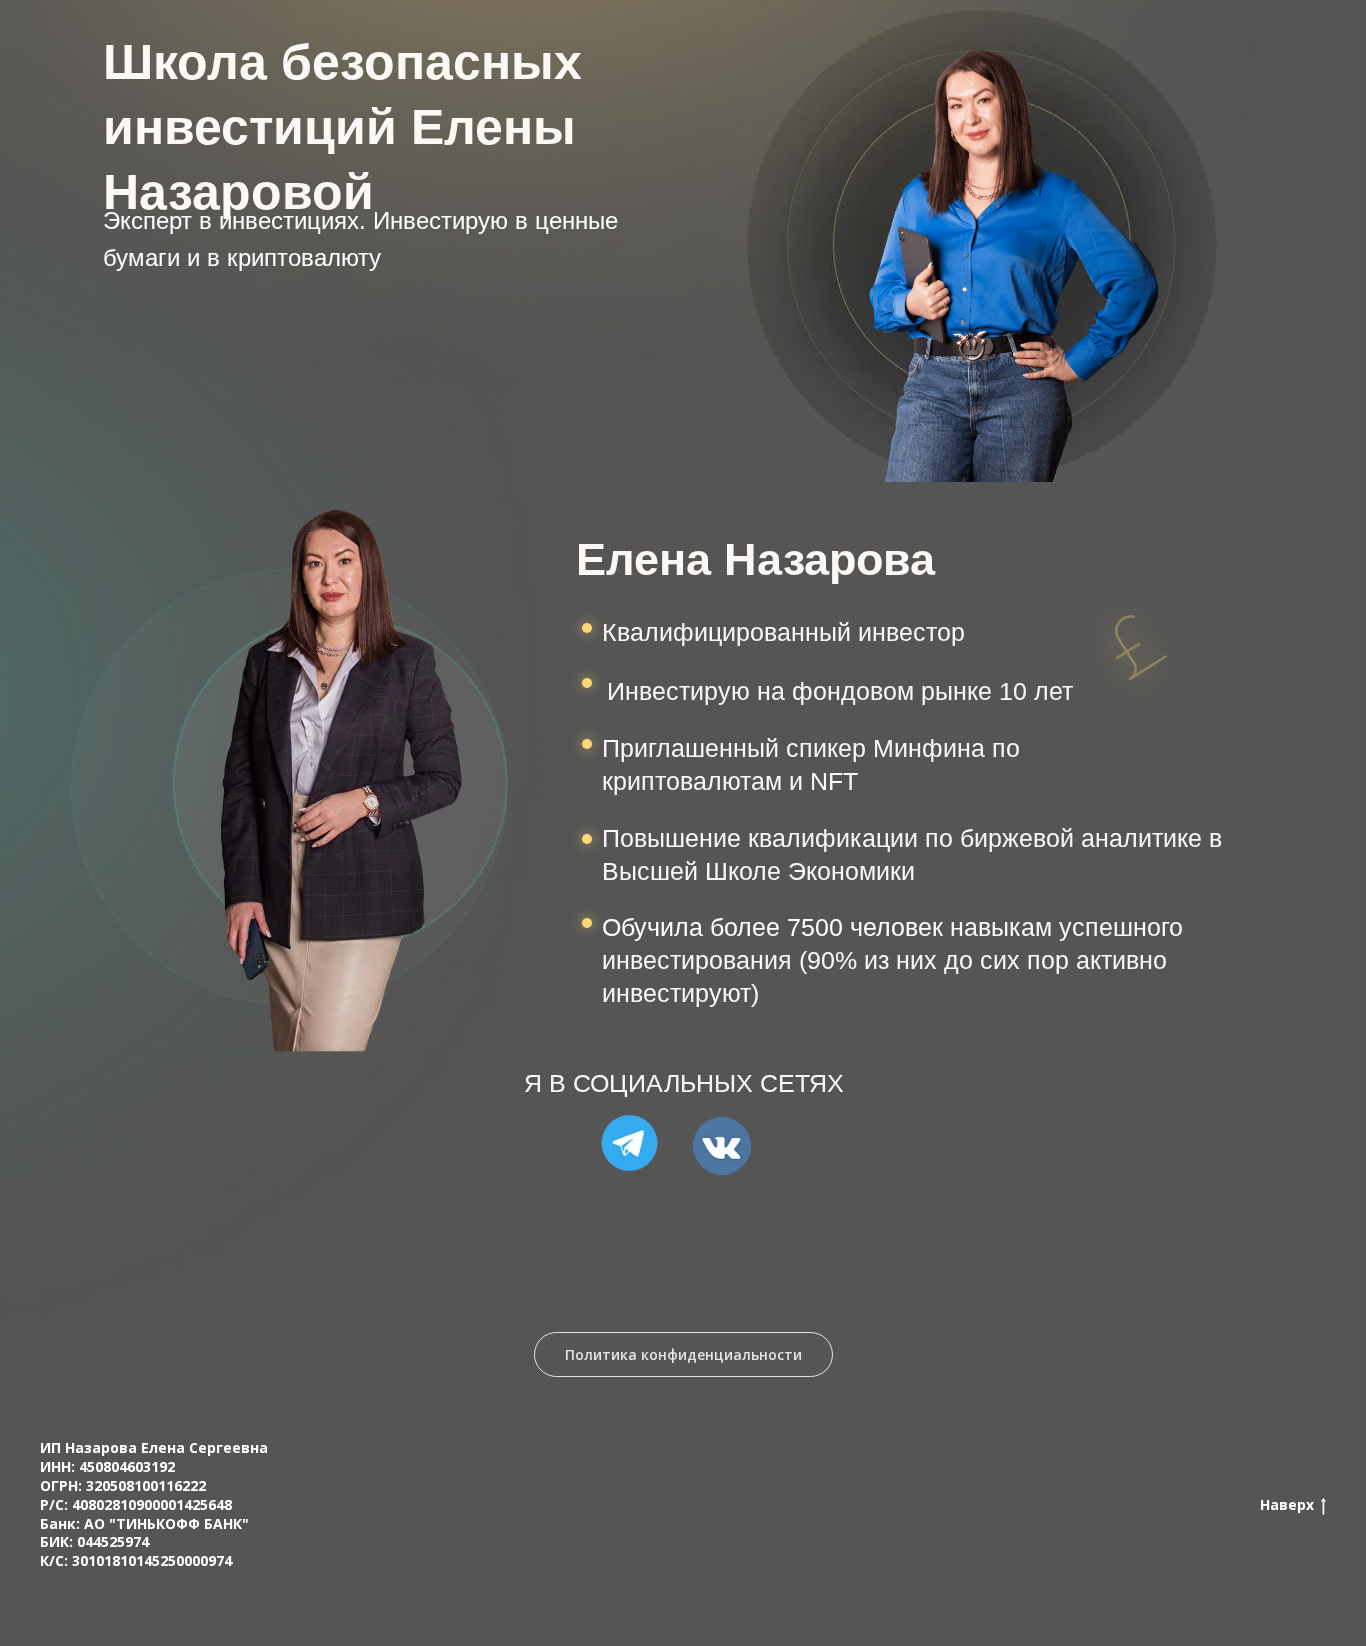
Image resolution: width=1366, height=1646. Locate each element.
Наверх (1287, 1505)
